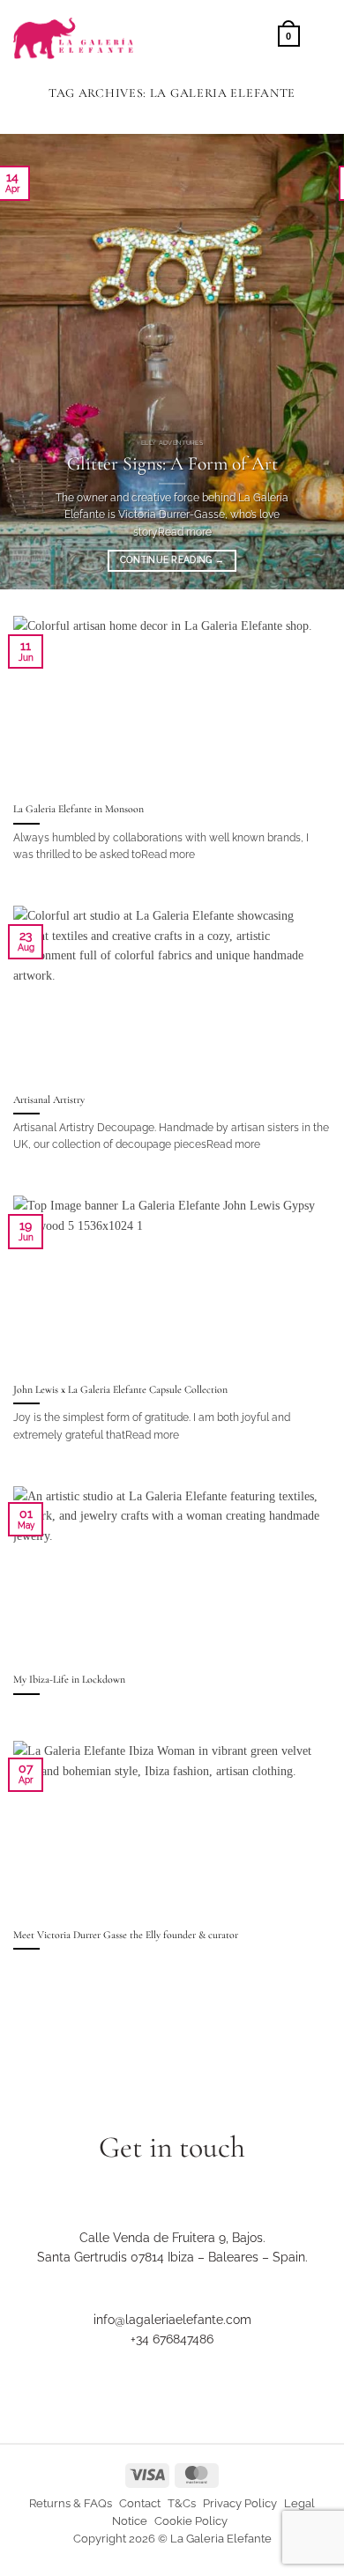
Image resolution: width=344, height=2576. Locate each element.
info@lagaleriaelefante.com (172, 2320)
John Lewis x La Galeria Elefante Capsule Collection (120, 1389)
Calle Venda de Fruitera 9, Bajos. (172, 2238)
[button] (289, 35)
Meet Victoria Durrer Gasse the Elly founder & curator (126, 1935)
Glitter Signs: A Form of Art (172, 463)
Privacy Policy (240, 2503)
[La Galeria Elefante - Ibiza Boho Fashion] (124, 30)
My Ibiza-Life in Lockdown (69, 1679)
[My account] (257, 35)
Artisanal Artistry (49, 1099)
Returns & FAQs (71, 2503)
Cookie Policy (191, 2521)
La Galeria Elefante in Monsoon (79, 809)
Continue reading (172, 560)
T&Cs (182, 2503)
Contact (140, 2503)
